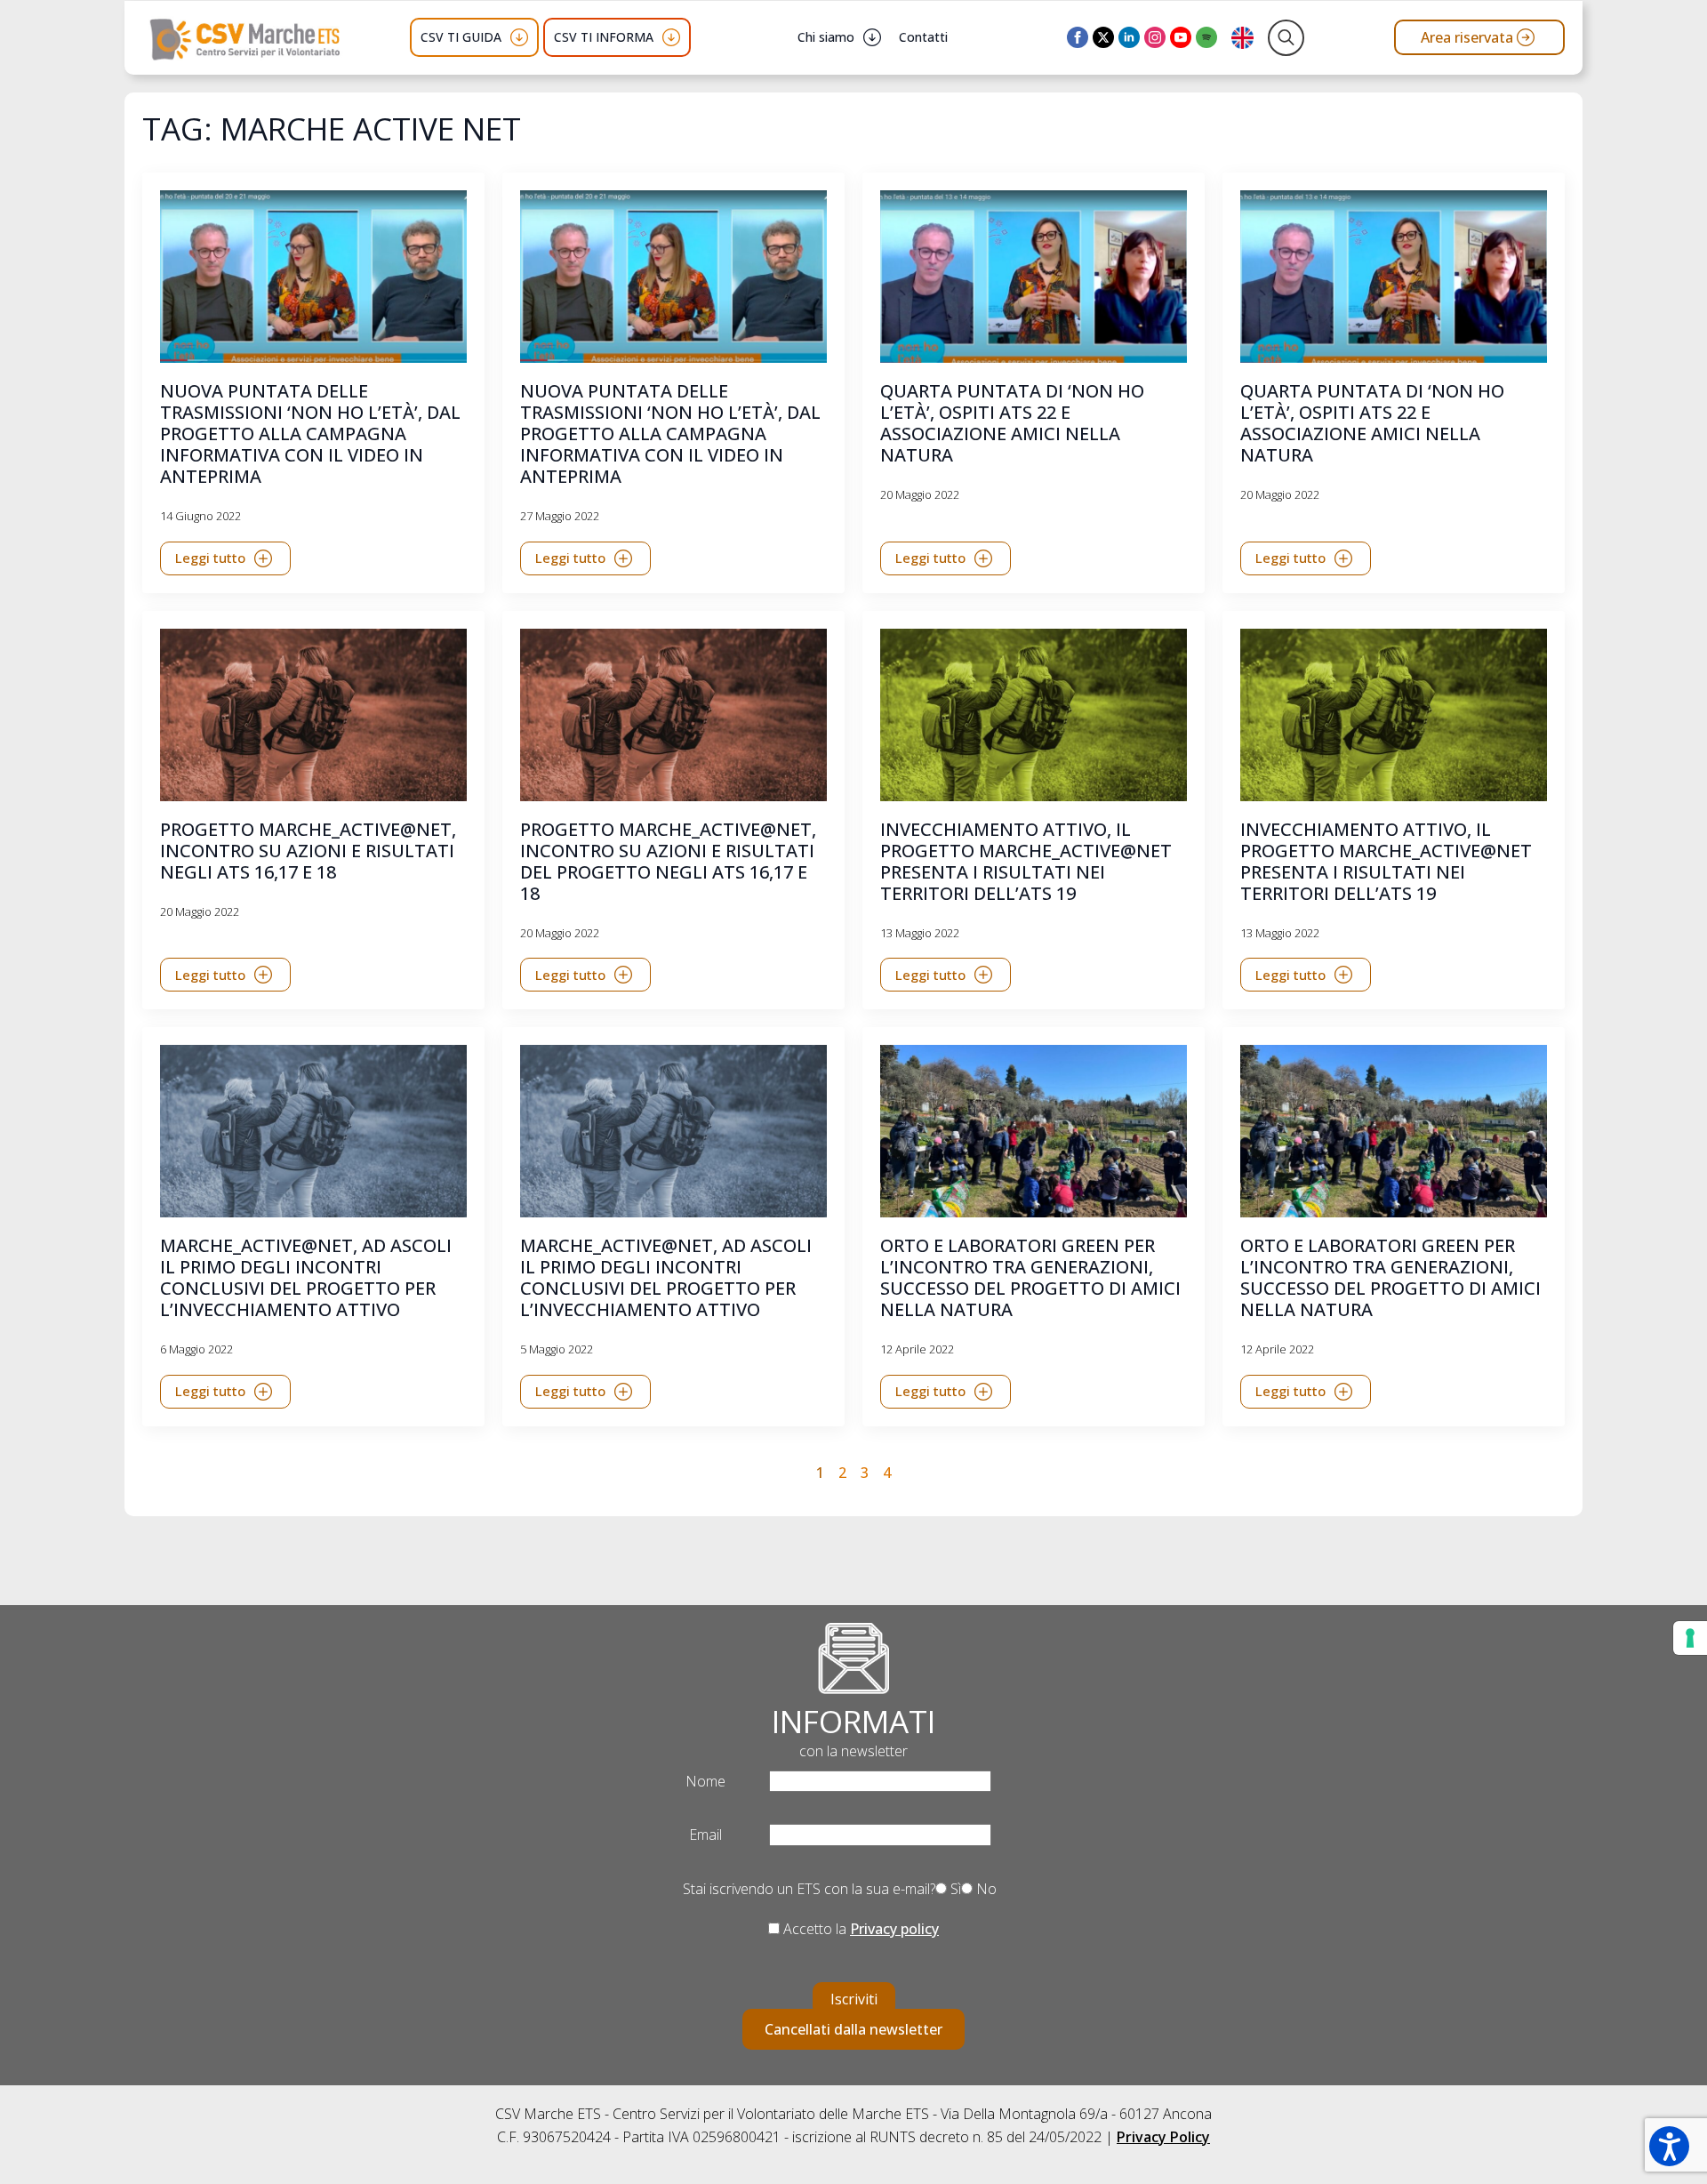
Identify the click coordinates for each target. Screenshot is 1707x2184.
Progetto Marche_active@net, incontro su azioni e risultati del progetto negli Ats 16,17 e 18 (668, 862)
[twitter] (1103, 37)
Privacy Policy (1163, 2137)
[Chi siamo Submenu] (872, 37)
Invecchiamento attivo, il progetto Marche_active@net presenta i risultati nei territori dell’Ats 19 (1026, 862)
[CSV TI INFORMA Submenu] (671, 37)
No (985, 1889)
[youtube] (1181, 37)
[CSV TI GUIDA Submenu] (519, 37)
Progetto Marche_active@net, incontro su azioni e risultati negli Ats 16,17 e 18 (308, 851)
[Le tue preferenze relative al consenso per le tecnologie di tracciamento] (1690, 1638)
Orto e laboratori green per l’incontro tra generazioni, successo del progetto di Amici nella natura (1030, 1278)
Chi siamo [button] (826, 37)
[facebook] (1078, 37)
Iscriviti (854, 1999)
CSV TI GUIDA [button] (461, 37)
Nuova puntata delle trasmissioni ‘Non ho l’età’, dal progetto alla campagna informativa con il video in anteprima (310, 434)
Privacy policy (894, 1929)
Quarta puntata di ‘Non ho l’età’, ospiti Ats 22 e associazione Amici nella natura (1012, 423)
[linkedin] (1129, 37)
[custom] (1206, 37)
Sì (954, 1889)
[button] (1669, 2146)
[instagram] (1155, 37)
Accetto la (859, 1929)
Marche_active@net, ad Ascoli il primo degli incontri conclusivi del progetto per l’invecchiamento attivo (306, 1278)
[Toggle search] (1286, 38)
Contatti (923, 37)
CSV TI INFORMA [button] (604, 37)
